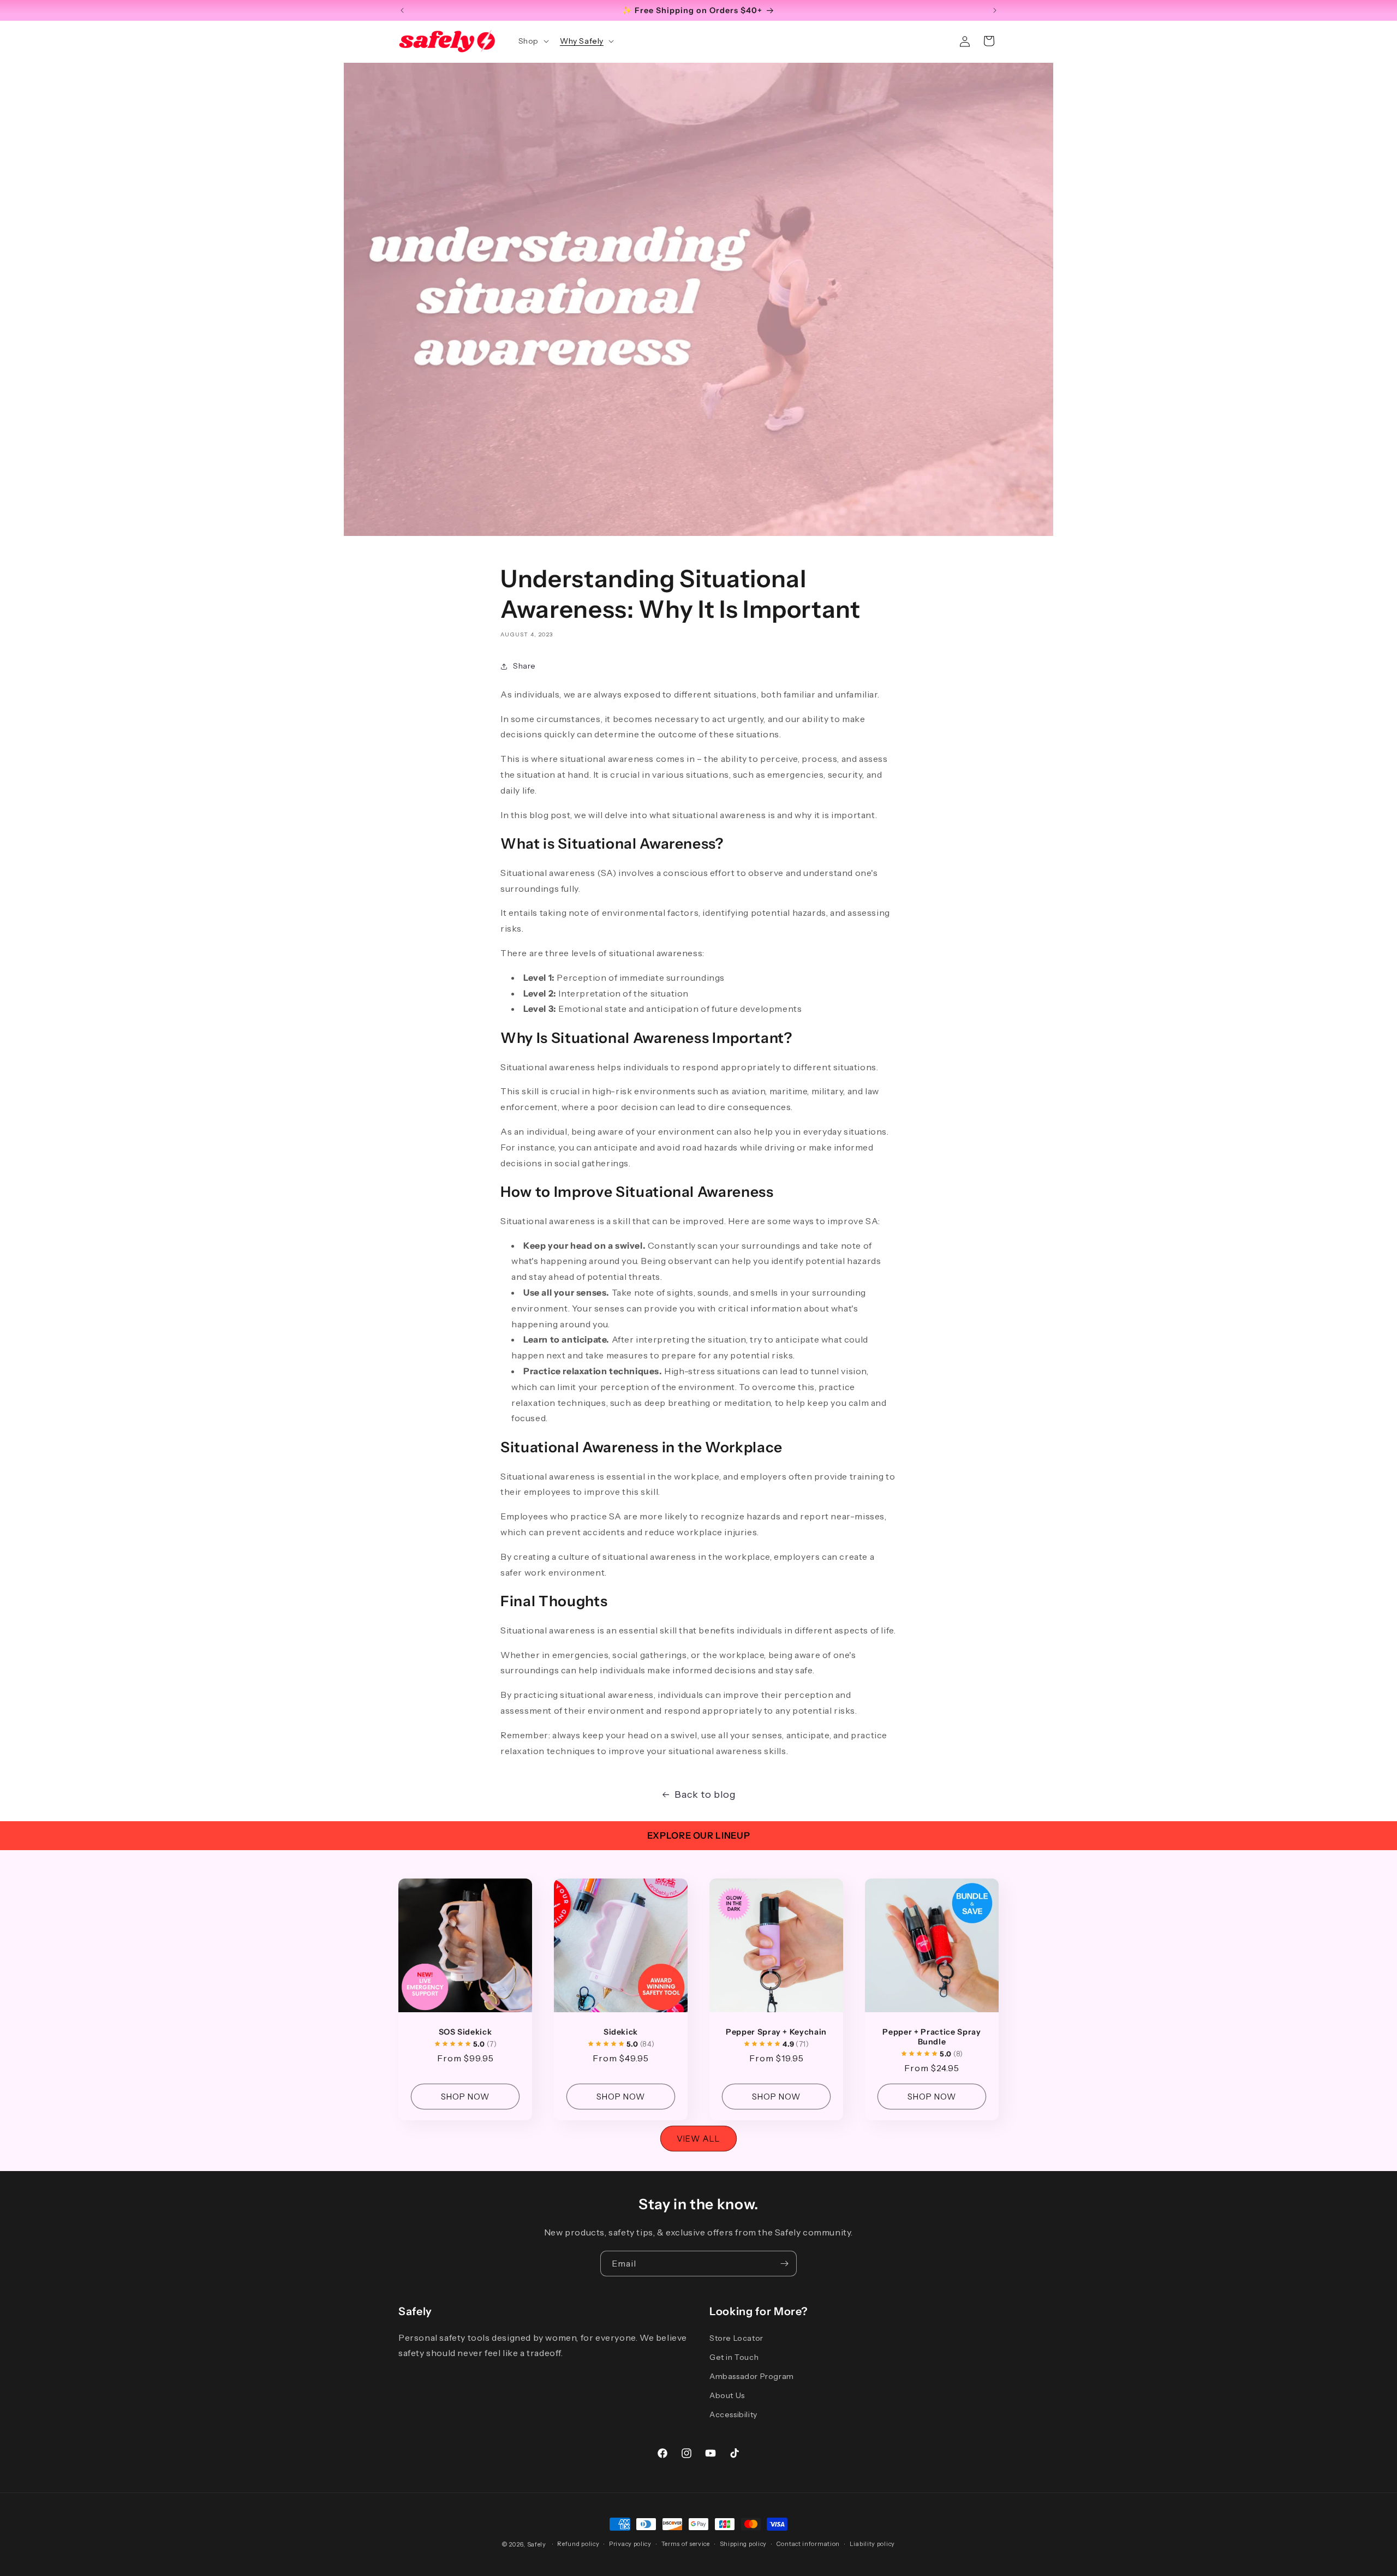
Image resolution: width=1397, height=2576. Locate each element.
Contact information (808, 2544)
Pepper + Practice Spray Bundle (932, 2037)
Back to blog (705, 1794)
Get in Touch (734, 2357)
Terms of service (686, 2544)
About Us (727, 2395)
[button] (533, 41)
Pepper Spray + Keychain (776, 2032)
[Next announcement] (995, 10)
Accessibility (733, 2414)
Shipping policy (744, 2544)
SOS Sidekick (465, 2032)
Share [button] (524, 666)
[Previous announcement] (402, 10)
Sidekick (621, 2032)
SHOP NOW (465, 2097)
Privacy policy (630, 2544)
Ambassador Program (752, 2376)
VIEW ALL (698, 2139)
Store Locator (736, 2338)
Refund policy (578, 2544)
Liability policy (872, 2544)
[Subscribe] (784, 2264)
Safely (537, 2544)
